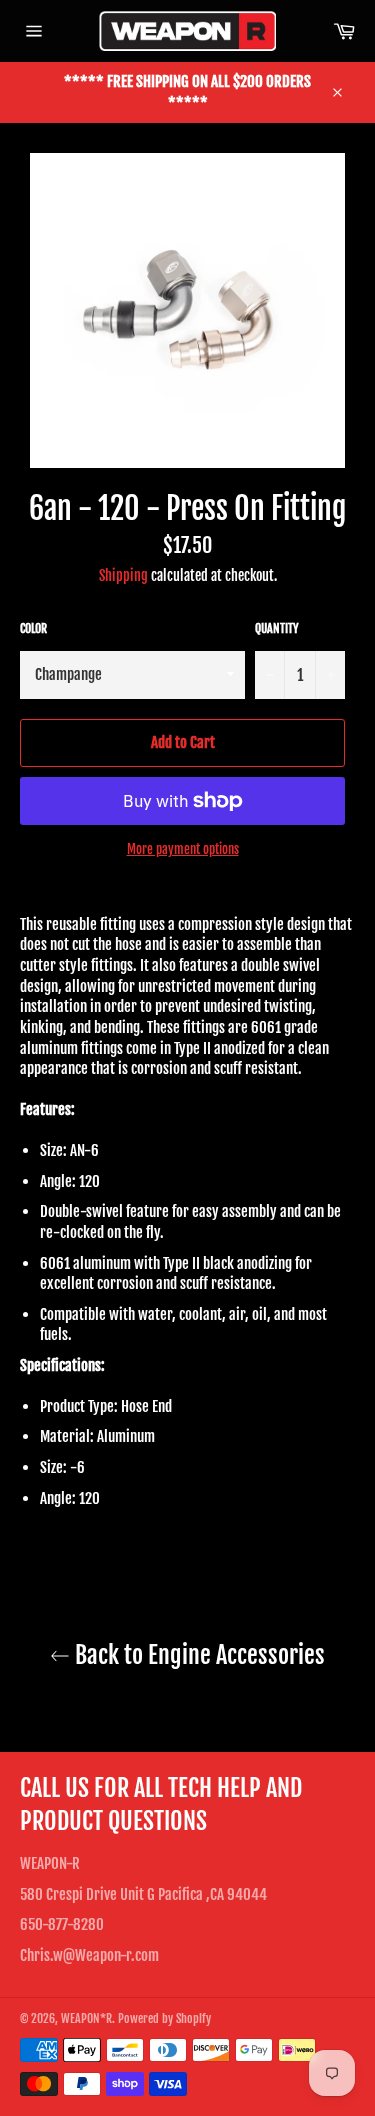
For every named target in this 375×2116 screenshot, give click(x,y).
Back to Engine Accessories (197, 1655)
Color (33, 628)
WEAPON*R (86, 2018)
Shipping (123, 575)
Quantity (277, 628)
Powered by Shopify (164, 2018)
